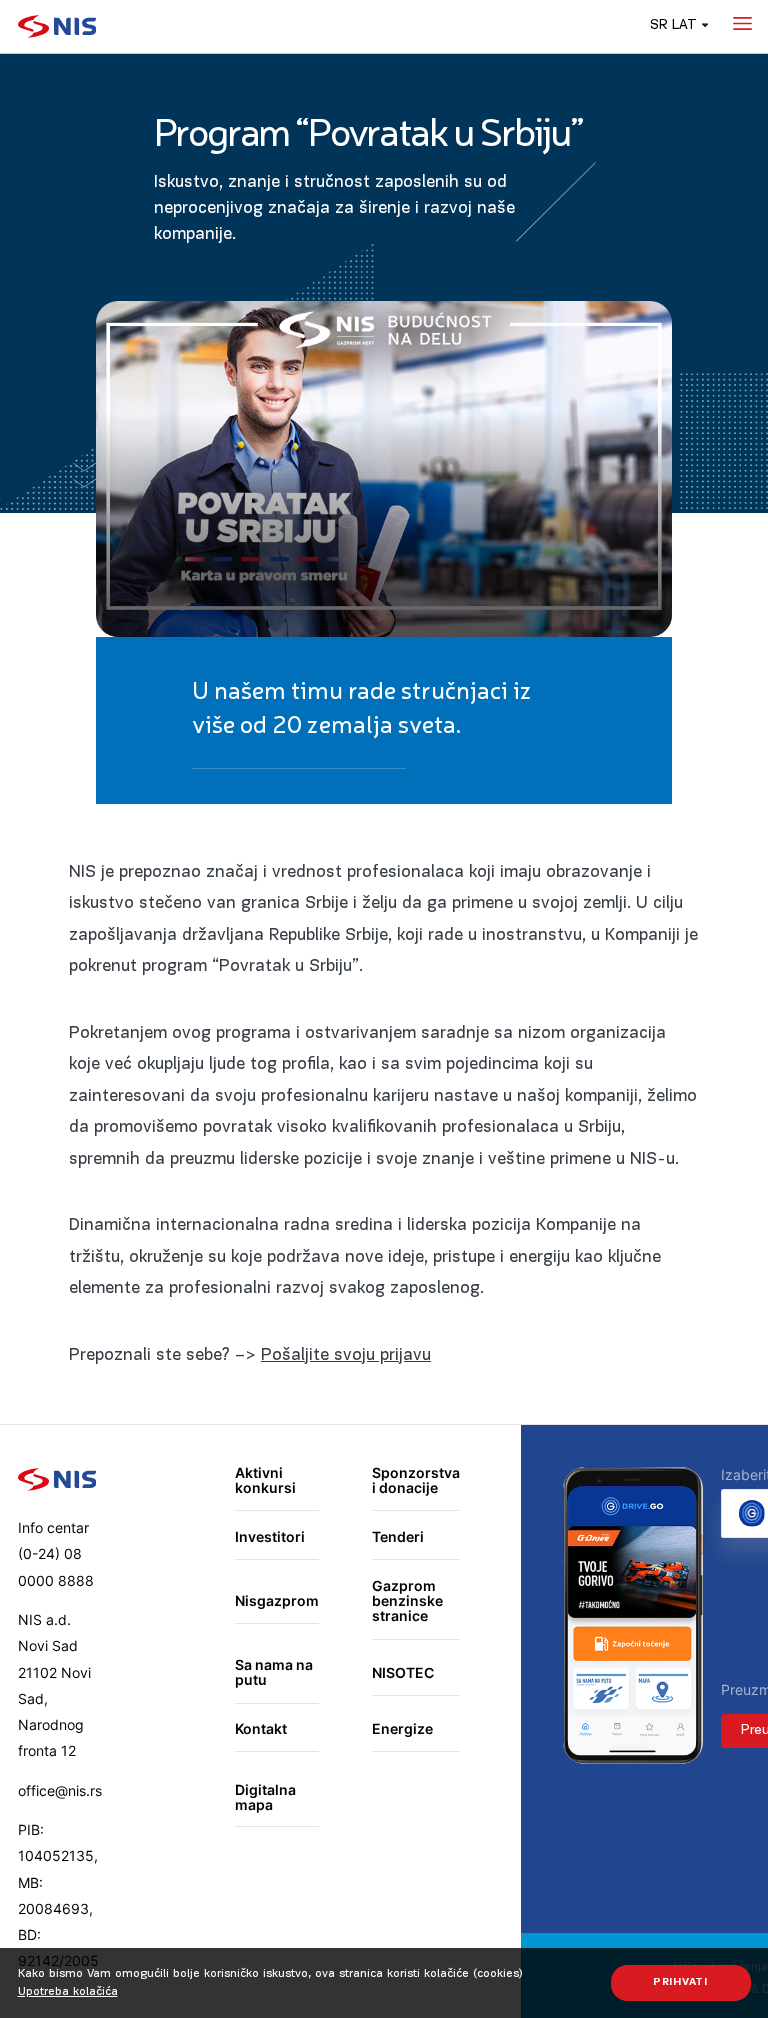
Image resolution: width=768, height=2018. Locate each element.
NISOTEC (403, 1672)
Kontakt (261, 1728)
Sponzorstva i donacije (416, 1480)
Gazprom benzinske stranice (407, 1601)
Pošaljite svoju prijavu (346, 1355)
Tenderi (398, 1536)
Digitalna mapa (265, 1797)
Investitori (270, 1536)
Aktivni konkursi (265, 1480)
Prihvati (680, 1982)
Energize (402, 1728)
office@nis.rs (60, 1790)
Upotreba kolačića (68, 1992)
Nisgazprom (277, 1600)
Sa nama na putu (274, 1672)
